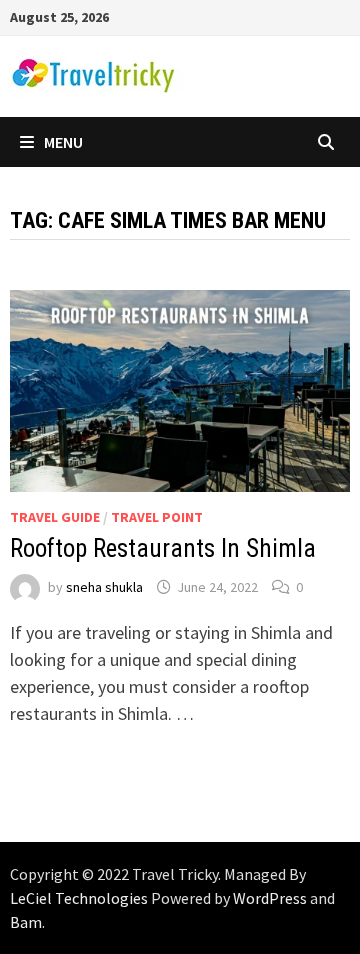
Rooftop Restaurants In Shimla (163, 548)
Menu (63, 142)
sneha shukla (104, 587)
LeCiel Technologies (80, 898)
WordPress (270, 898)
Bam (26, 922)
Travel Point (157, 517)
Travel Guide (55, 517)
